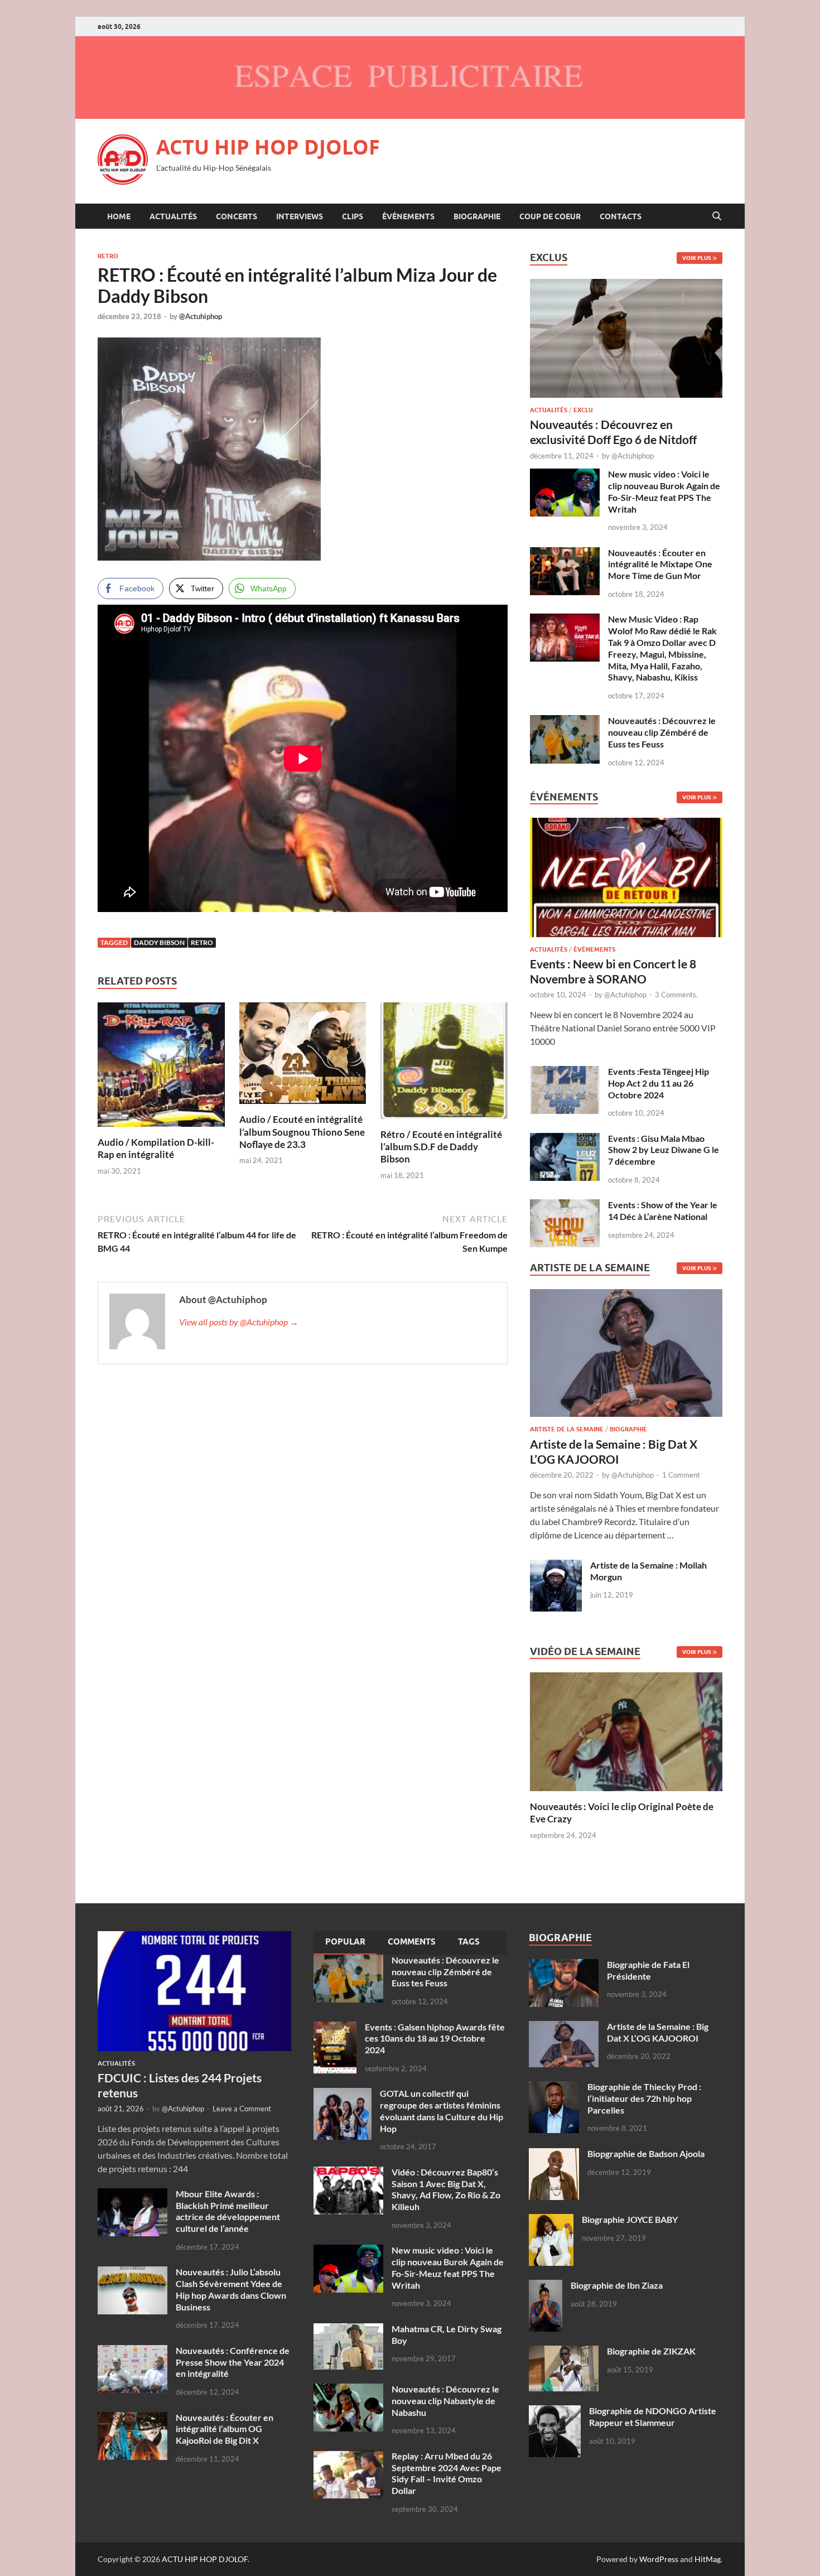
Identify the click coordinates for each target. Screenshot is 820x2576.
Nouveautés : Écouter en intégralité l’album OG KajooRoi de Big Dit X (225, 2429)
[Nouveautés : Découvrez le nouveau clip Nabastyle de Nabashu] (348, 2390)
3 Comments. (676, 995)
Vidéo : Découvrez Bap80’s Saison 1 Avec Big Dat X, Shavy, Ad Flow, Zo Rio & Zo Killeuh (446, 2189)
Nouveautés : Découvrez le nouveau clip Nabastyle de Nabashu (445, 2401)
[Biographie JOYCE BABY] (551, 2220)
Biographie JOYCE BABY (630, 2219)
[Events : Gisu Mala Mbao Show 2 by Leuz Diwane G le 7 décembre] (565, 1139)
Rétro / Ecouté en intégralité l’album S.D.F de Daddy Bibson (441, 1147)
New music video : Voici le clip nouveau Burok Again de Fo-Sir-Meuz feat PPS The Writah (664, 491)
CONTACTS (621, 216)
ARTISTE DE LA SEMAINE (567, 1429)
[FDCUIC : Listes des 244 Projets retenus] (194, 1938)
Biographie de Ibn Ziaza (617, 2285)
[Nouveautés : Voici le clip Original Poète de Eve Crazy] (626, 1731)
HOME (119, 216)
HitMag (708, 2559)
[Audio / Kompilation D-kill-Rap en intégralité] (161, 1068)
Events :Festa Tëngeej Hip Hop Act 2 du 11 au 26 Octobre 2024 (659, 1083)
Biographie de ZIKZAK (651, 2351)
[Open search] (717, 216)
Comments (412, 1942)
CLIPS (353, 216)
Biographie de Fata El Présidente (648, 1970)
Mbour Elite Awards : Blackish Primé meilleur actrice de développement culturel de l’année (228, 2211)
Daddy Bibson (159, 942)
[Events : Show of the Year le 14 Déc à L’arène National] (565, 1206)
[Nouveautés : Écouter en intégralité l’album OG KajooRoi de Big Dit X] (132, 2418)
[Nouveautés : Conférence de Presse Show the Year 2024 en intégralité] (132, 2351)
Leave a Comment (242, 2109)
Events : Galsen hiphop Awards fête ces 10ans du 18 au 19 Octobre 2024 (435, 2039)
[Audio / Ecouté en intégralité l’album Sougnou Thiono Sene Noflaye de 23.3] (303, 1057)
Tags (469, 1942)
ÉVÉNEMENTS (408, 216)
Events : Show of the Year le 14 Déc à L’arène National (663, 1210)
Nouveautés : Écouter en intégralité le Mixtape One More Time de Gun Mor (660, 564)
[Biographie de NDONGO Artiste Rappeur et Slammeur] (555, 2412)
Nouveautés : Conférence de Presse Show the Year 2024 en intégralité (233, 2362)
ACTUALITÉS (173, 216)
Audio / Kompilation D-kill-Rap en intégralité (156, 1148)
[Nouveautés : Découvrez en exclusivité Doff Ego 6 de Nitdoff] (626, 285)
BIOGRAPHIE (477, 216)
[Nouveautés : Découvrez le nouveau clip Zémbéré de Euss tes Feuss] (565, 722)
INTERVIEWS (300, 216)
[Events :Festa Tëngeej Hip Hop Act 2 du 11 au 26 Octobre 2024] (565, 1072)
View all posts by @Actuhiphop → (239, 1322)
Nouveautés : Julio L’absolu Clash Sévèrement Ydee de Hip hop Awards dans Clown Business (231, 2289)
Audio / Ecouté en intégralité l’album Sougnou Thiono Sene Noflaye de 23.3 (302, 1132)
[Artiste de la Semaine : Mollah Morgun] (556, 1566)
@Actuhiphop (201, 316)
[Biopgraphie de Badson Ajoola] (554, 2155)
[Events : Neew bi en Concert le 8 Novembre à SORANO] (626, 881)
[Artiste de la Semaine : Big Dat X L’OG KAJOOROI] (626, 1356)
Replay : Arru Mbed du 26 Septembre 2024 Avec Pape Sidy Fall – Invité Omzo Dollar (447, 2473)
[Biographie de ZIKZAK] (564, 2352)
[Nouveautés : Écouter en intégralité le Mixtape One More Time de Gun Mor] (565, 554)
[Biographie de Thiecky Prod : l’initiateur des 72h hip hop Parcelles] (554, 2088)
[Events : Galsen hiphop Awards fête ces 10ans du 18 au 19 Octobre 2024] (335, 2028)
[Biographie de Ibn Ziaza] (546, 2286)
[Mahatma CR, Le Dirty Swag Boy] (348, 2330)
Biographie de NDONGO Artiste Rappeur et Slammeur (653, 2416)
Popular (345, 1942)
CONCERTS (237, 216)
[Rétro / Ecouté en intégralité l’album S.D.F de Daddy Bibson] (444, 1064)
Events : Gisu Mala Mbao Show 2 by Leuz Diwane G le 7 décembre (664, 1150)
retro (202, 942)
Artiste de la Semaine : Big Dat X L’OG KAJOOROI (658, 2032)
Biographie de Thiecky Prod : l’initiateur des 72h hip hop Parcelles (644, 2098)
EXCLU (583, 410)
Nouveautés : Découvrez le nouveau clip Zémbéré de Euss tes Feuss (662, 732)
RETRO (108, 256)
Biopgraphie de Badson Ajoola (646, 2153)
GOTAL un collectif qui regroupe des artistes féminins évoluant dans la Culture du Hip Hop (442, 2111)
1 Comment (681, 1475)
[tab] (345, 1943)
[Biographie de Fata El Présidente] (564, 1965)
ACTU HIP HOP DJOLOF (268, 147)
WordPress (659, 2559)
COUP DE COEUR (550, 216)
